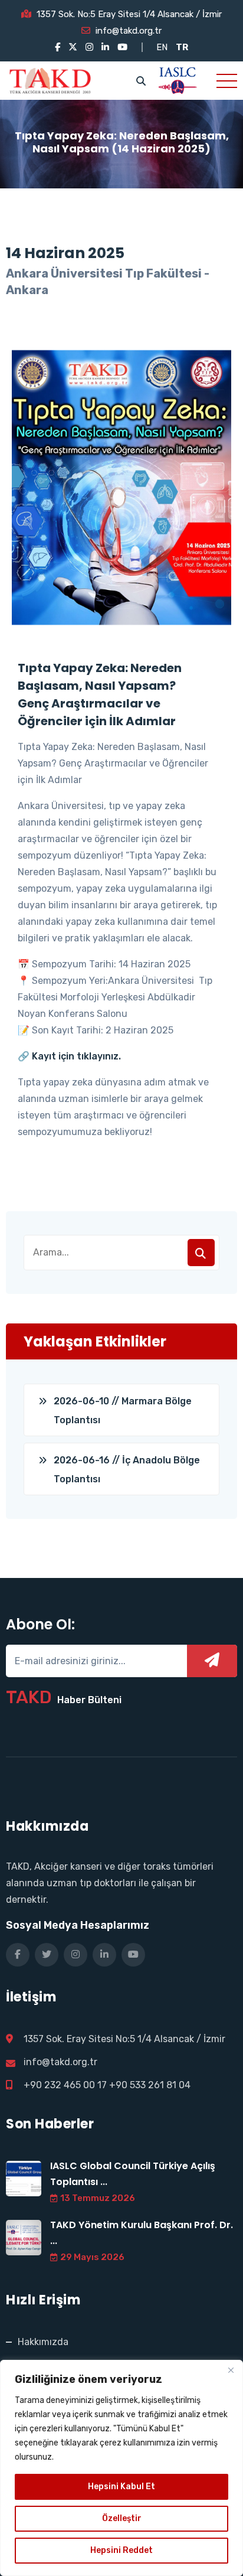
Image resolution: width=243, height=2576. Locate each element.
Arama (201, 1253)
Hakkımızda (43, 2342)
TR (182, 47)
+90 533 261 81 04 (150, 2085)
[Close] (231, 2370)
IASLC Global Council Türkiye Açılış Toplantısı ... (133, 2174)
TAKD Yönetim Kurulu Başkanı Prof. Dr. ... (142, 2233)
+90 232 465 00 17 (65, 2085)
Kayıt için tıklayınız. (76, 1056)
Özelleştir (122, 2518)
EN (162, 47)
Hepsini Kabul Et (121, 2487)
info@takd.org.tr (129, 31)
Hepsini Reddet (121, 2550)
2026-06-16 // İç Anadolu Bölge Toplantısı (127, 1470)
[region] (121, 2468)
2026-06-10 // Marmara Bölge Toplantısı (123, 1411)
